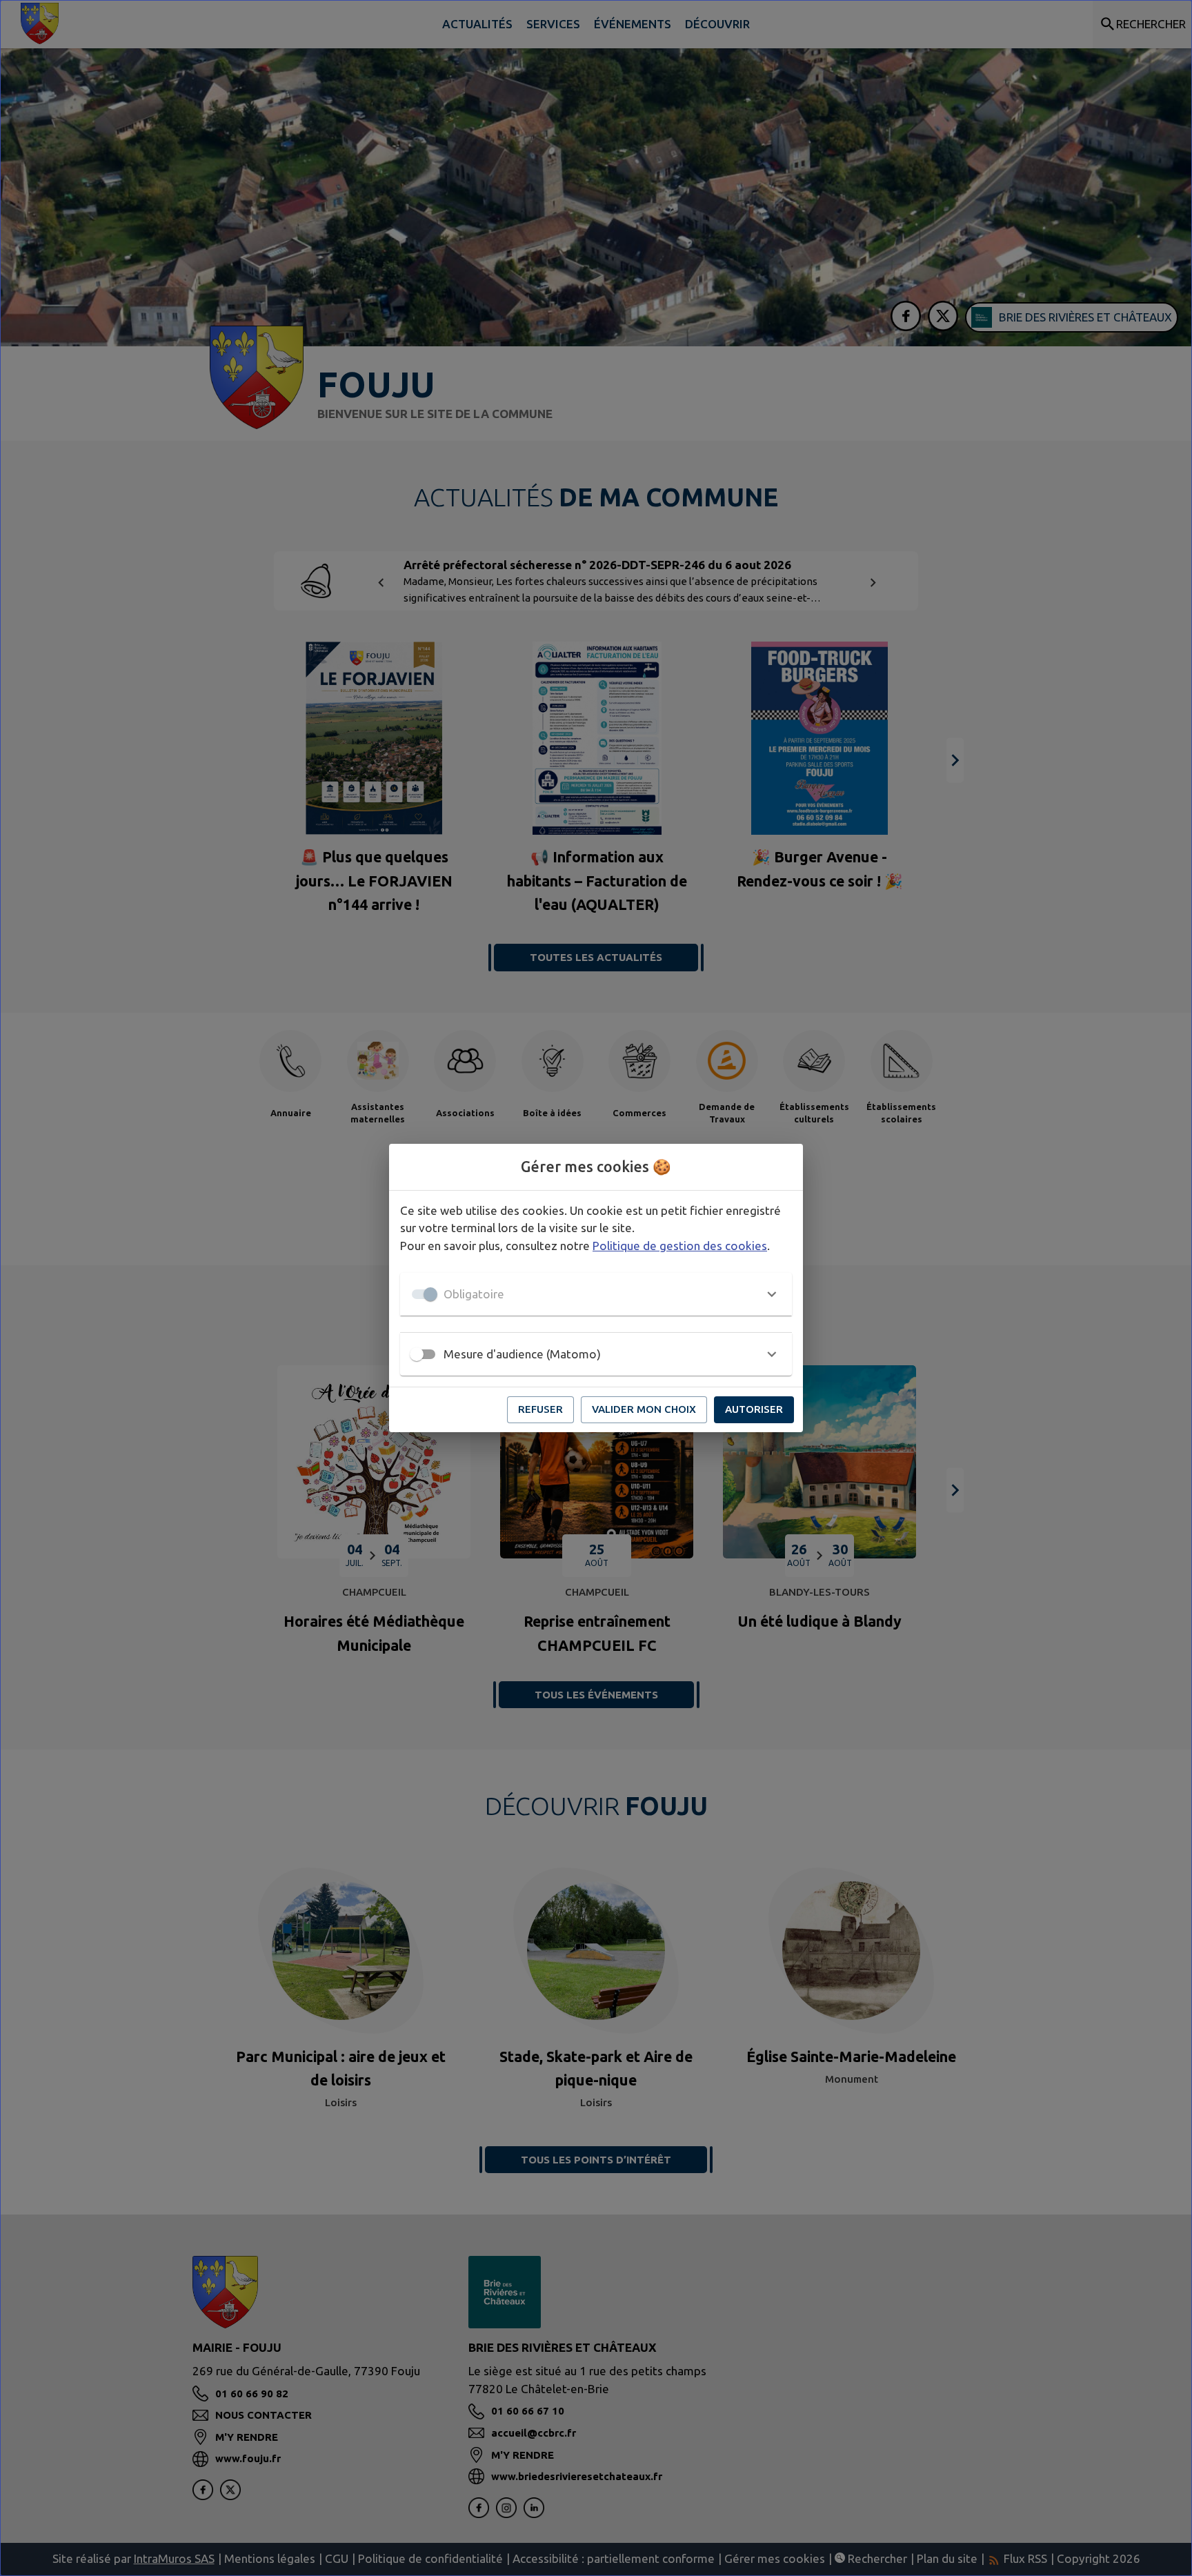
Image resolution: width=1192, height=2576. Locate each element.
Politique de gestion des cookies (680, 1246)
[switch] (417, 1354)
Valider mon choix (644, 1409)
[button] (596, 1294)
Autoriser (754, 1409)
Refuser (540, 1409)
